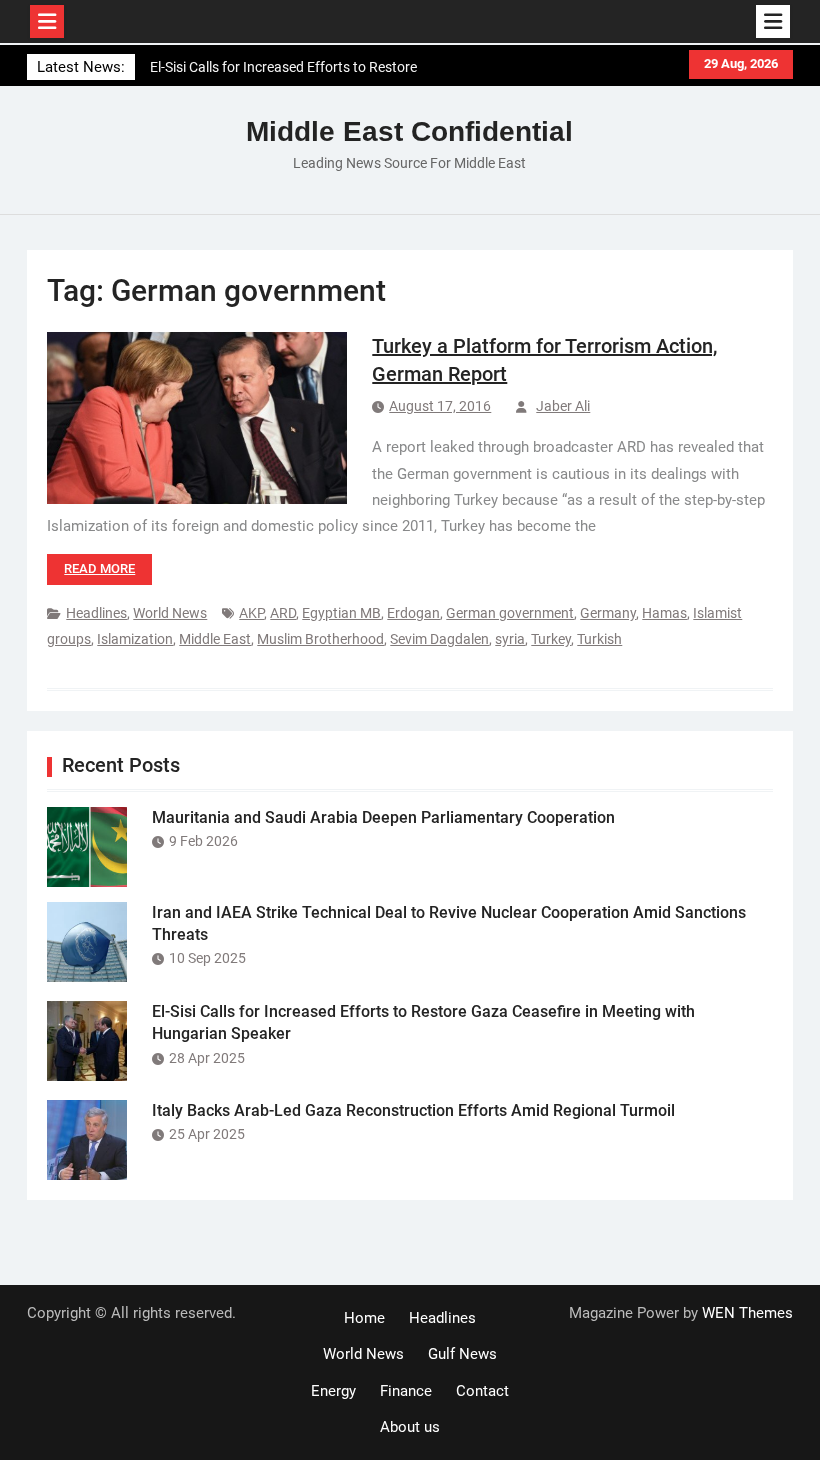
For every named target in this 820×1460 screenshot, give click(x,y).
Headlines (96, 613)
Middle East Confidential (409, 131)
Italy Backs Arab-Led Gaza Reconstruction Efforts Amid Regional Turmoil (413, 1110)
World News (170, 613)
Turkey (551, 639)
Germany (608, 613)
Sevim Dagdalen (439, 639)
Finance (406, 1391)
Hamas (664, 613)
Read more (99, 568)
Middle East (215, 639)
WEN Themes (747, 1313)
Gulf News (462, 1354)
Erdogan (413, 613)
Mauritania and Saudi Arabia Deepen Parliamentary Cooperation (383, 817)
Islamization (135, 639)
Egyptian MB (341, 613)
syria (510, 639)
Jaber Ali (563, 406)
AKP (251, 613)
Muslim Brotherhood (320, 639)
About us (410, 1427)
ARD (283, 613)
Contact (482, 1391)
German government (510, 613)
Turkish (599, 639)
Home (364, 1318)
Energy (333, 1391)
